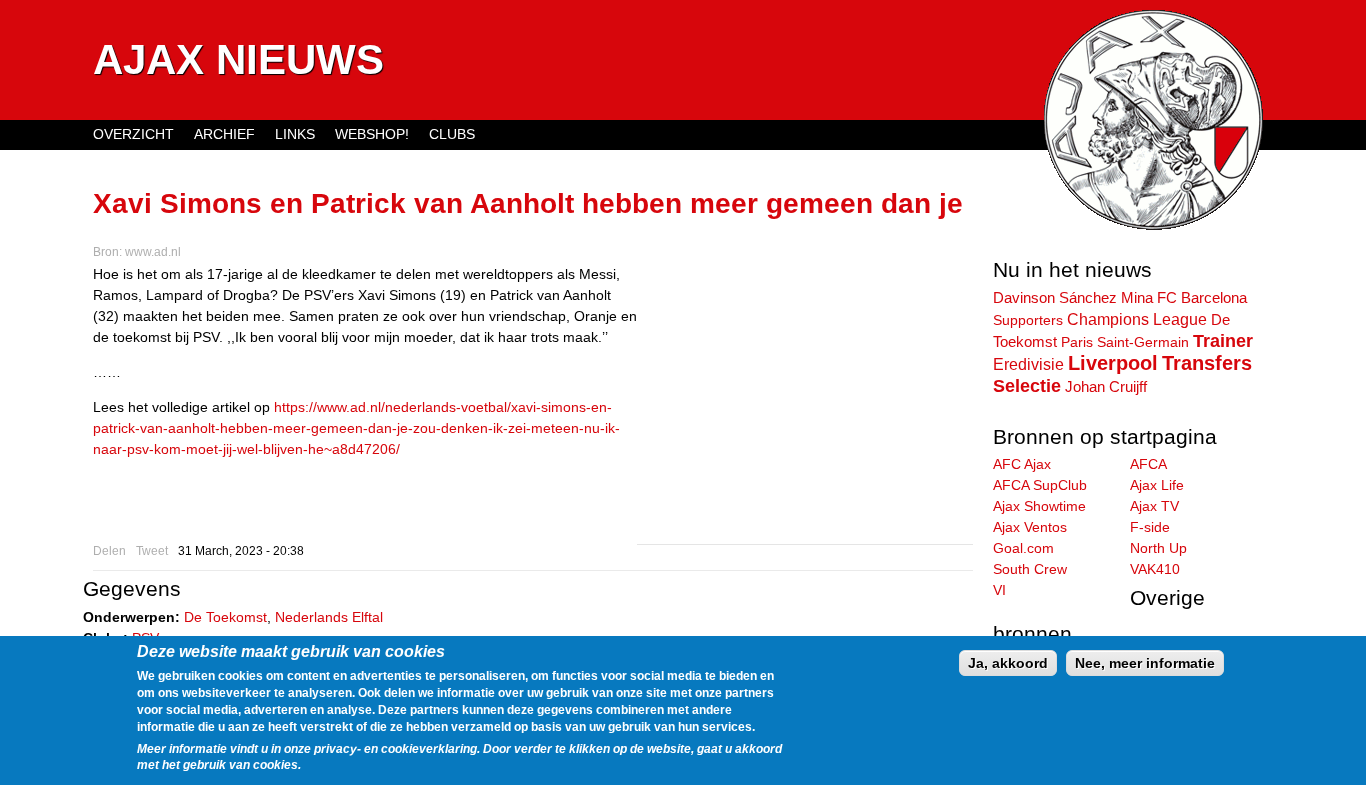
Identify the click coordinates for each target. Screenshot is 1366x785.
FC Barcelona (1202, 298)
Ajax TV (1154, 506)
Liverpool (1113, 363)
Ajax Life (1157, 485)
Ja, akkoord (1008, 663)
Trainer (1223, 341)
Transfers (1207, 363)
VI (999, 590)
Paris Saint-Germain (1125, 342)
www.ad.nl (153, 252)
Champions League (1137, 319)
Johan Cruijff (1106, 386)
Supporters (1028, 320)
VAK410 (1155, 569)
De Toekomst (225, 617)
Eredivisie (1028, 364)
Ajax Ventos (1030, 527)
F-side (1150, 527)
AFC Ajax (1022, 464)
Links (295, 134)
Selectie (1027, 386)
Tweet (152, 551)
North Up (1158, 548)
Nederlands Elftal (329, 617)
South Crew (1030, 569)
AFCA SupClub (1040, 485)
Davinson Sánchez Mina (1073, 298)
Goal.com (1023, 548)
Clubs (452, 134)
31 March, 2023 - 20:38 (241, 551)
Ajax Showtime (1039, 506)
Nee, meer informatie (1145, 663)
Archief (224, 134)
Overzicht (133, 134)
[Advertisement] (805, 404)
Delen (109, 551)
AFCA (1148, 464)
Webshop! (372, 134)
